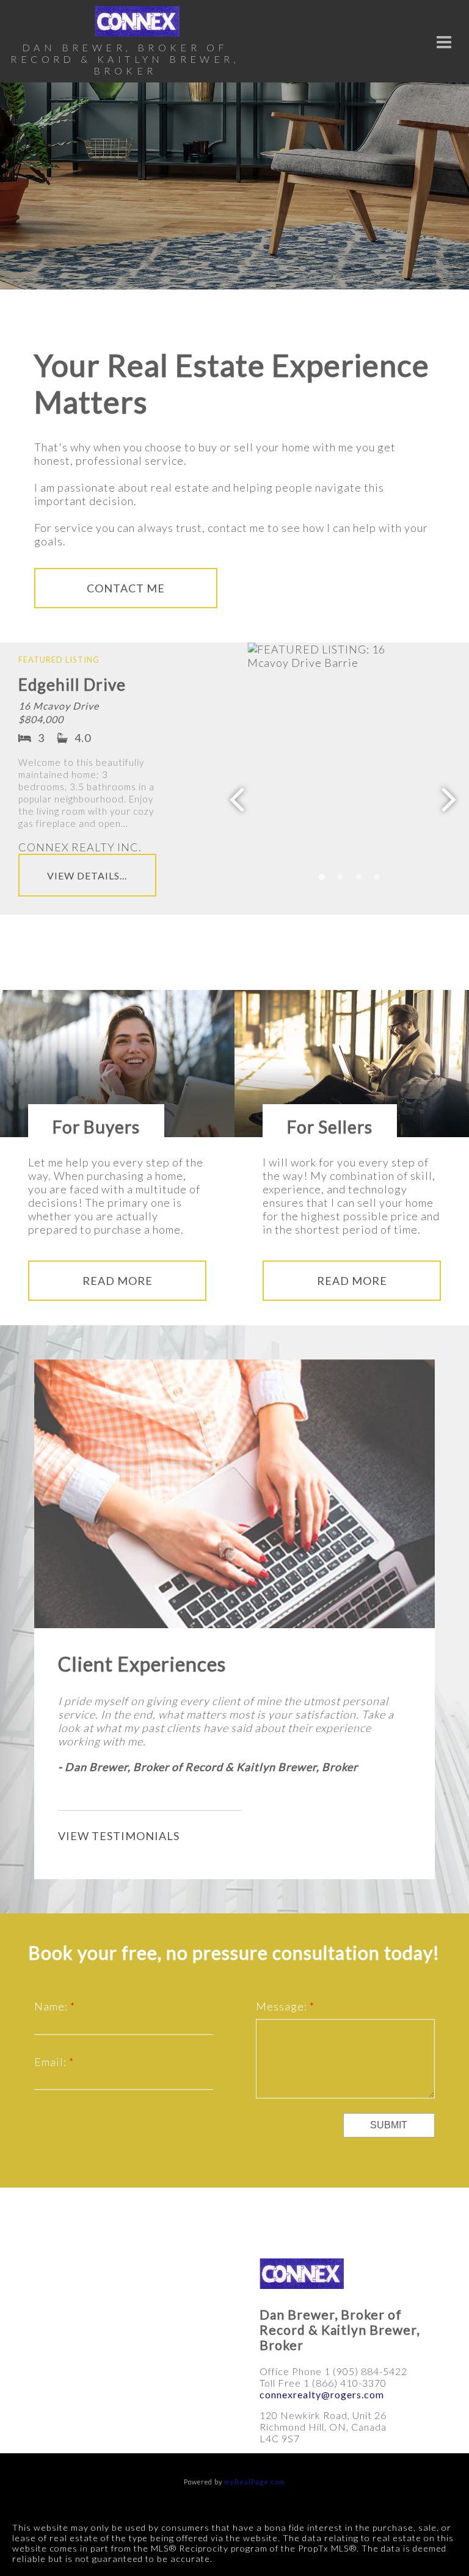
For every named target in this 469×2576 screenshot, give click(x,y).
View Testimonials (119, 1836)
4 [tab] (377, 877)
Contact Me (126, 588)
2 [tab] (340, 877)
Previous (237, 798)
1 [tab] (322, 877)
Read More (118, 1281)
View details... (87, 875)
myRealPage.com (255, 2482)
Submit (389, 2125)
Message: (283, 2006)
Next (449, 798)
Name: (52, 2006)
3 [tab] (358, 877)
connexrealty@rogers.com (322, 2394)
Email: (52, 2062)
